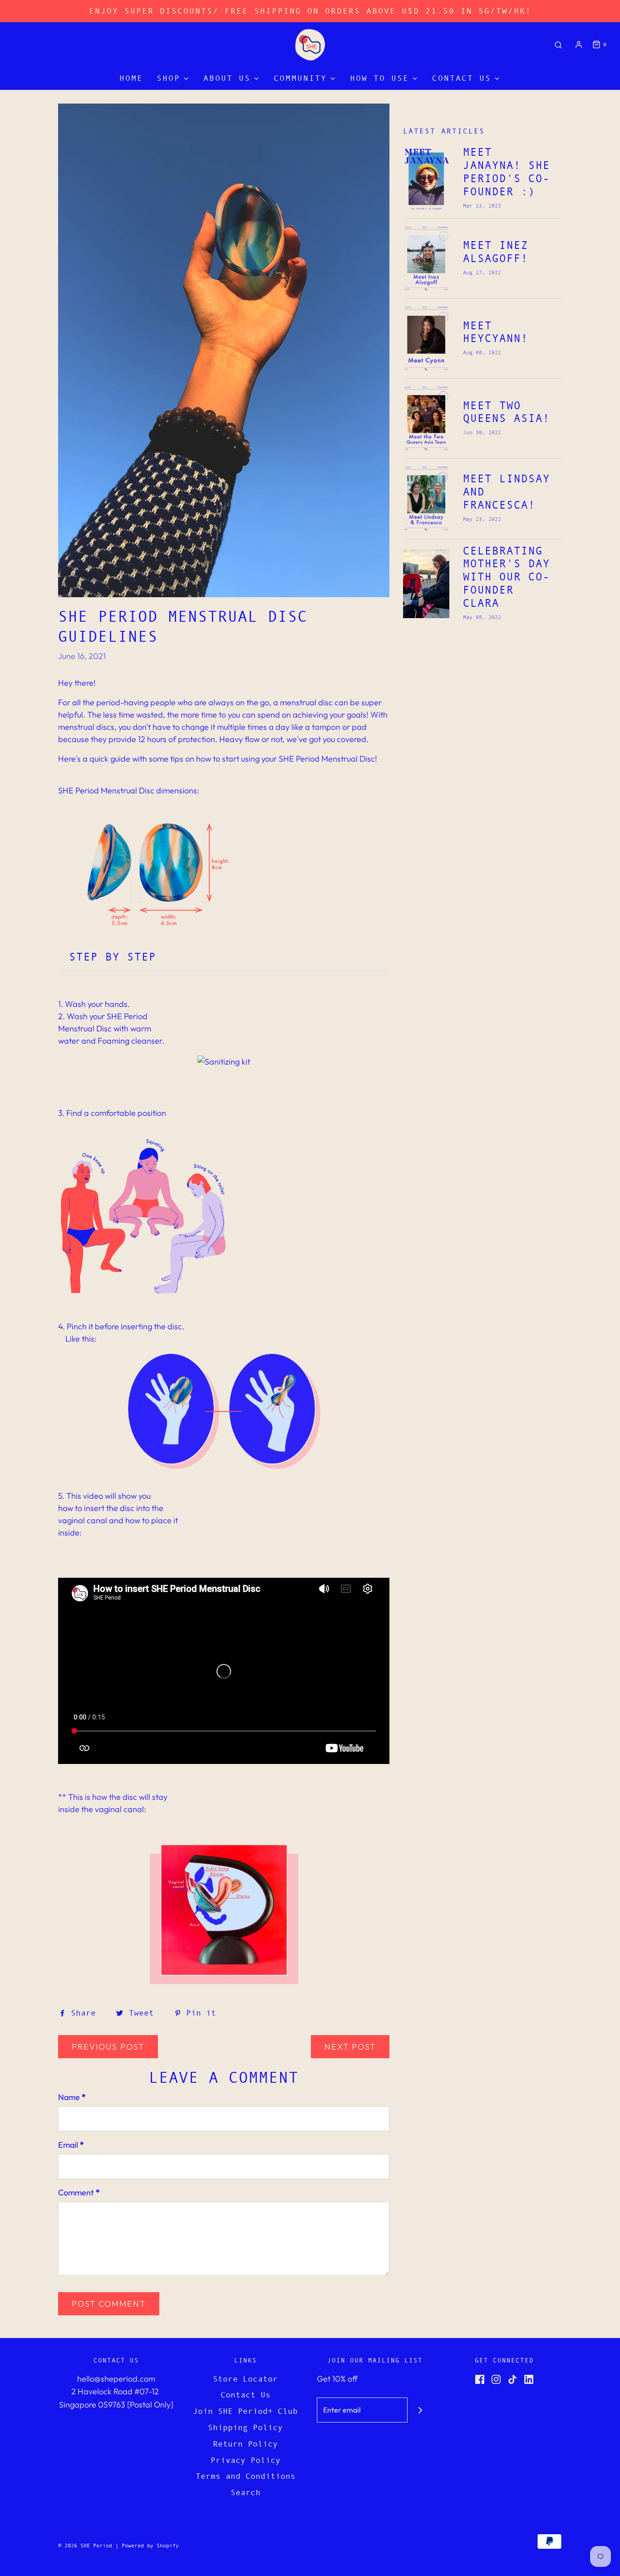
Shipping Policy (245, 2427)
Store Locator (245, 2379)
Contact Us (246, 2395)
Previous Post (108, 2047)
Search (246, 2492)
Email (71, 2145)
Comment (79, 2192)
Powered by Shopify (150, 2546)
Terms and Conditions (246, 2476)
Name (72, 2097)
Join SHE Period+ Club (245, 2411)
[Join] (420, 2410)
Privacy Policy (246, 2460)
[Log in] (579, 45)
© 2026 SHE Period (85, 2546)
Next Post (350, 2047)
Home (131, 78)
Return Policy (245, 2444)
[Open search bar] (558, 45)
